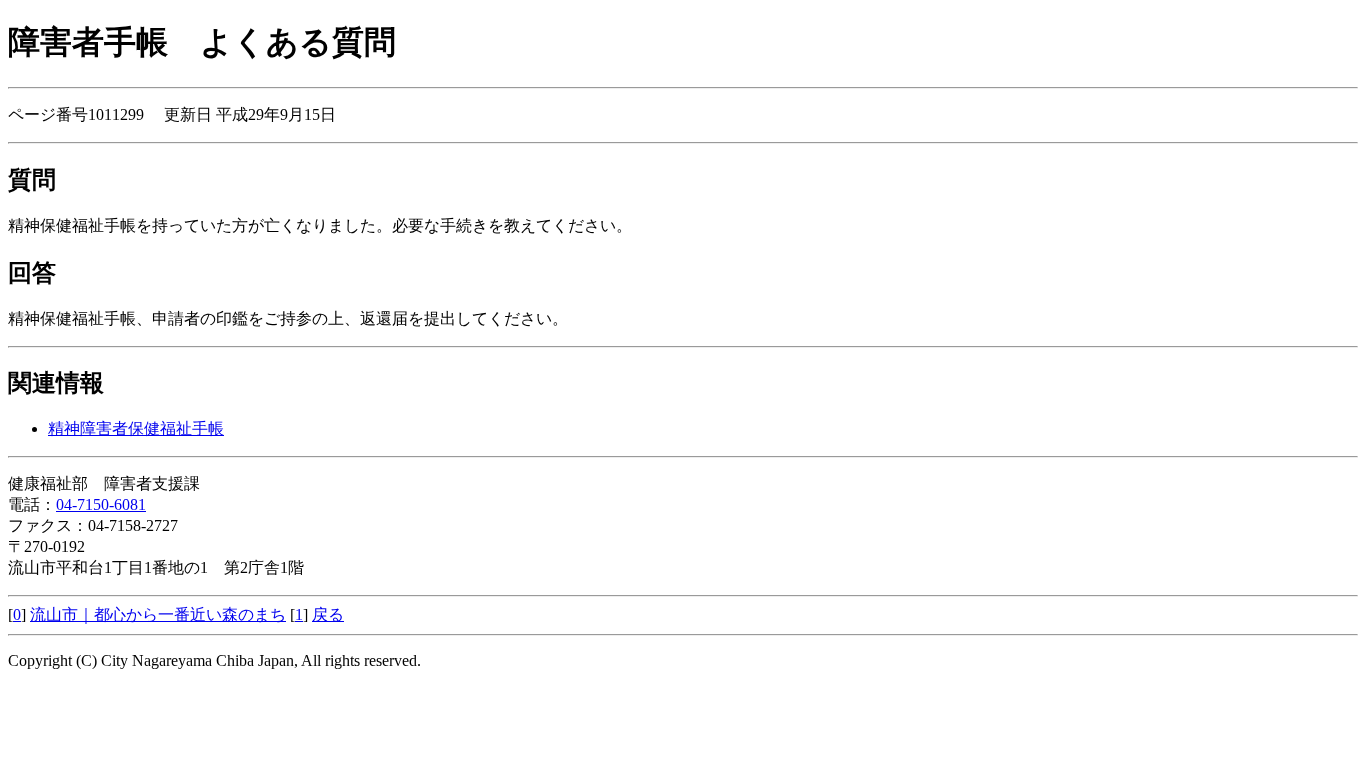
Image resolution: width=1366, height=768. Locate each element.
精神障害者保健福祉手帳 (136, 428)
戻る (328, 614)
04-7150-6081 (101, 504)
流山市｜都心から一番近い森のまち (158, 614)
